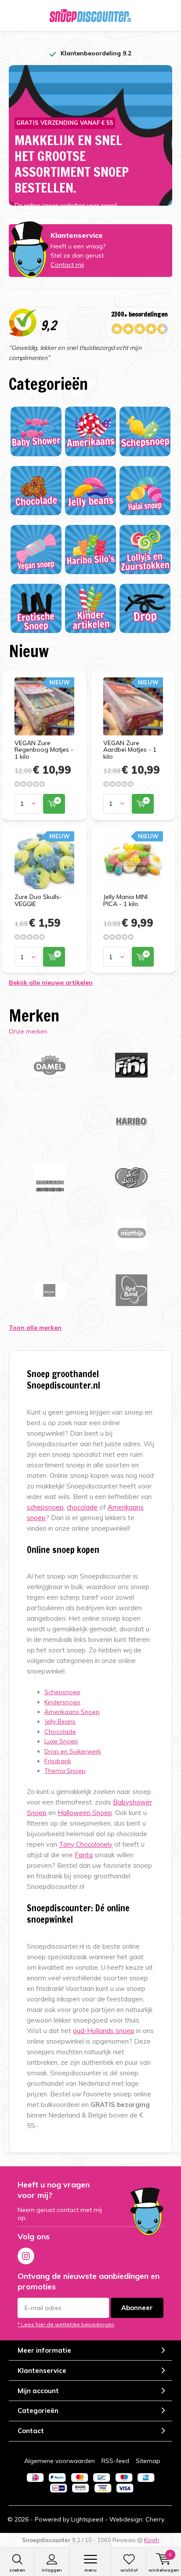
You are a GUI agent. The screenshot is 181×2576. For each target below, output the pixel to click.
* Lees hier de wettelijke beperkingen (66, 2324)
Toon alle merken (35, 1328)
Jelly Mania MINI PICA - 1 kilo (125, 900)
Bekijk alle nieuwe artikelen (51, 982)
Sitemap (148, 2461)
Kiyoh (152, 2540)
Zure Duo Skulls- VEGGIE (38, 900)
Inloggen (52, 2570)
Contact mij (67, 265)
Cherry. (155, 2519)
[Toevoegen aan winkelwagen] (54, 804)
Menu (90, 2570)
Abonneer (137, 2308)
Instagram (26, 2256)
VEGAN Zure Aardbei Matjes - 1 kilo (130, 750)
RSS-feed (115, 2461)
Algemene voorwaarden (60, 2461)
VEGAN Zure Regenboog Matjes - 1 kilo (44, 750)
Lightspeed (87, 2519)
